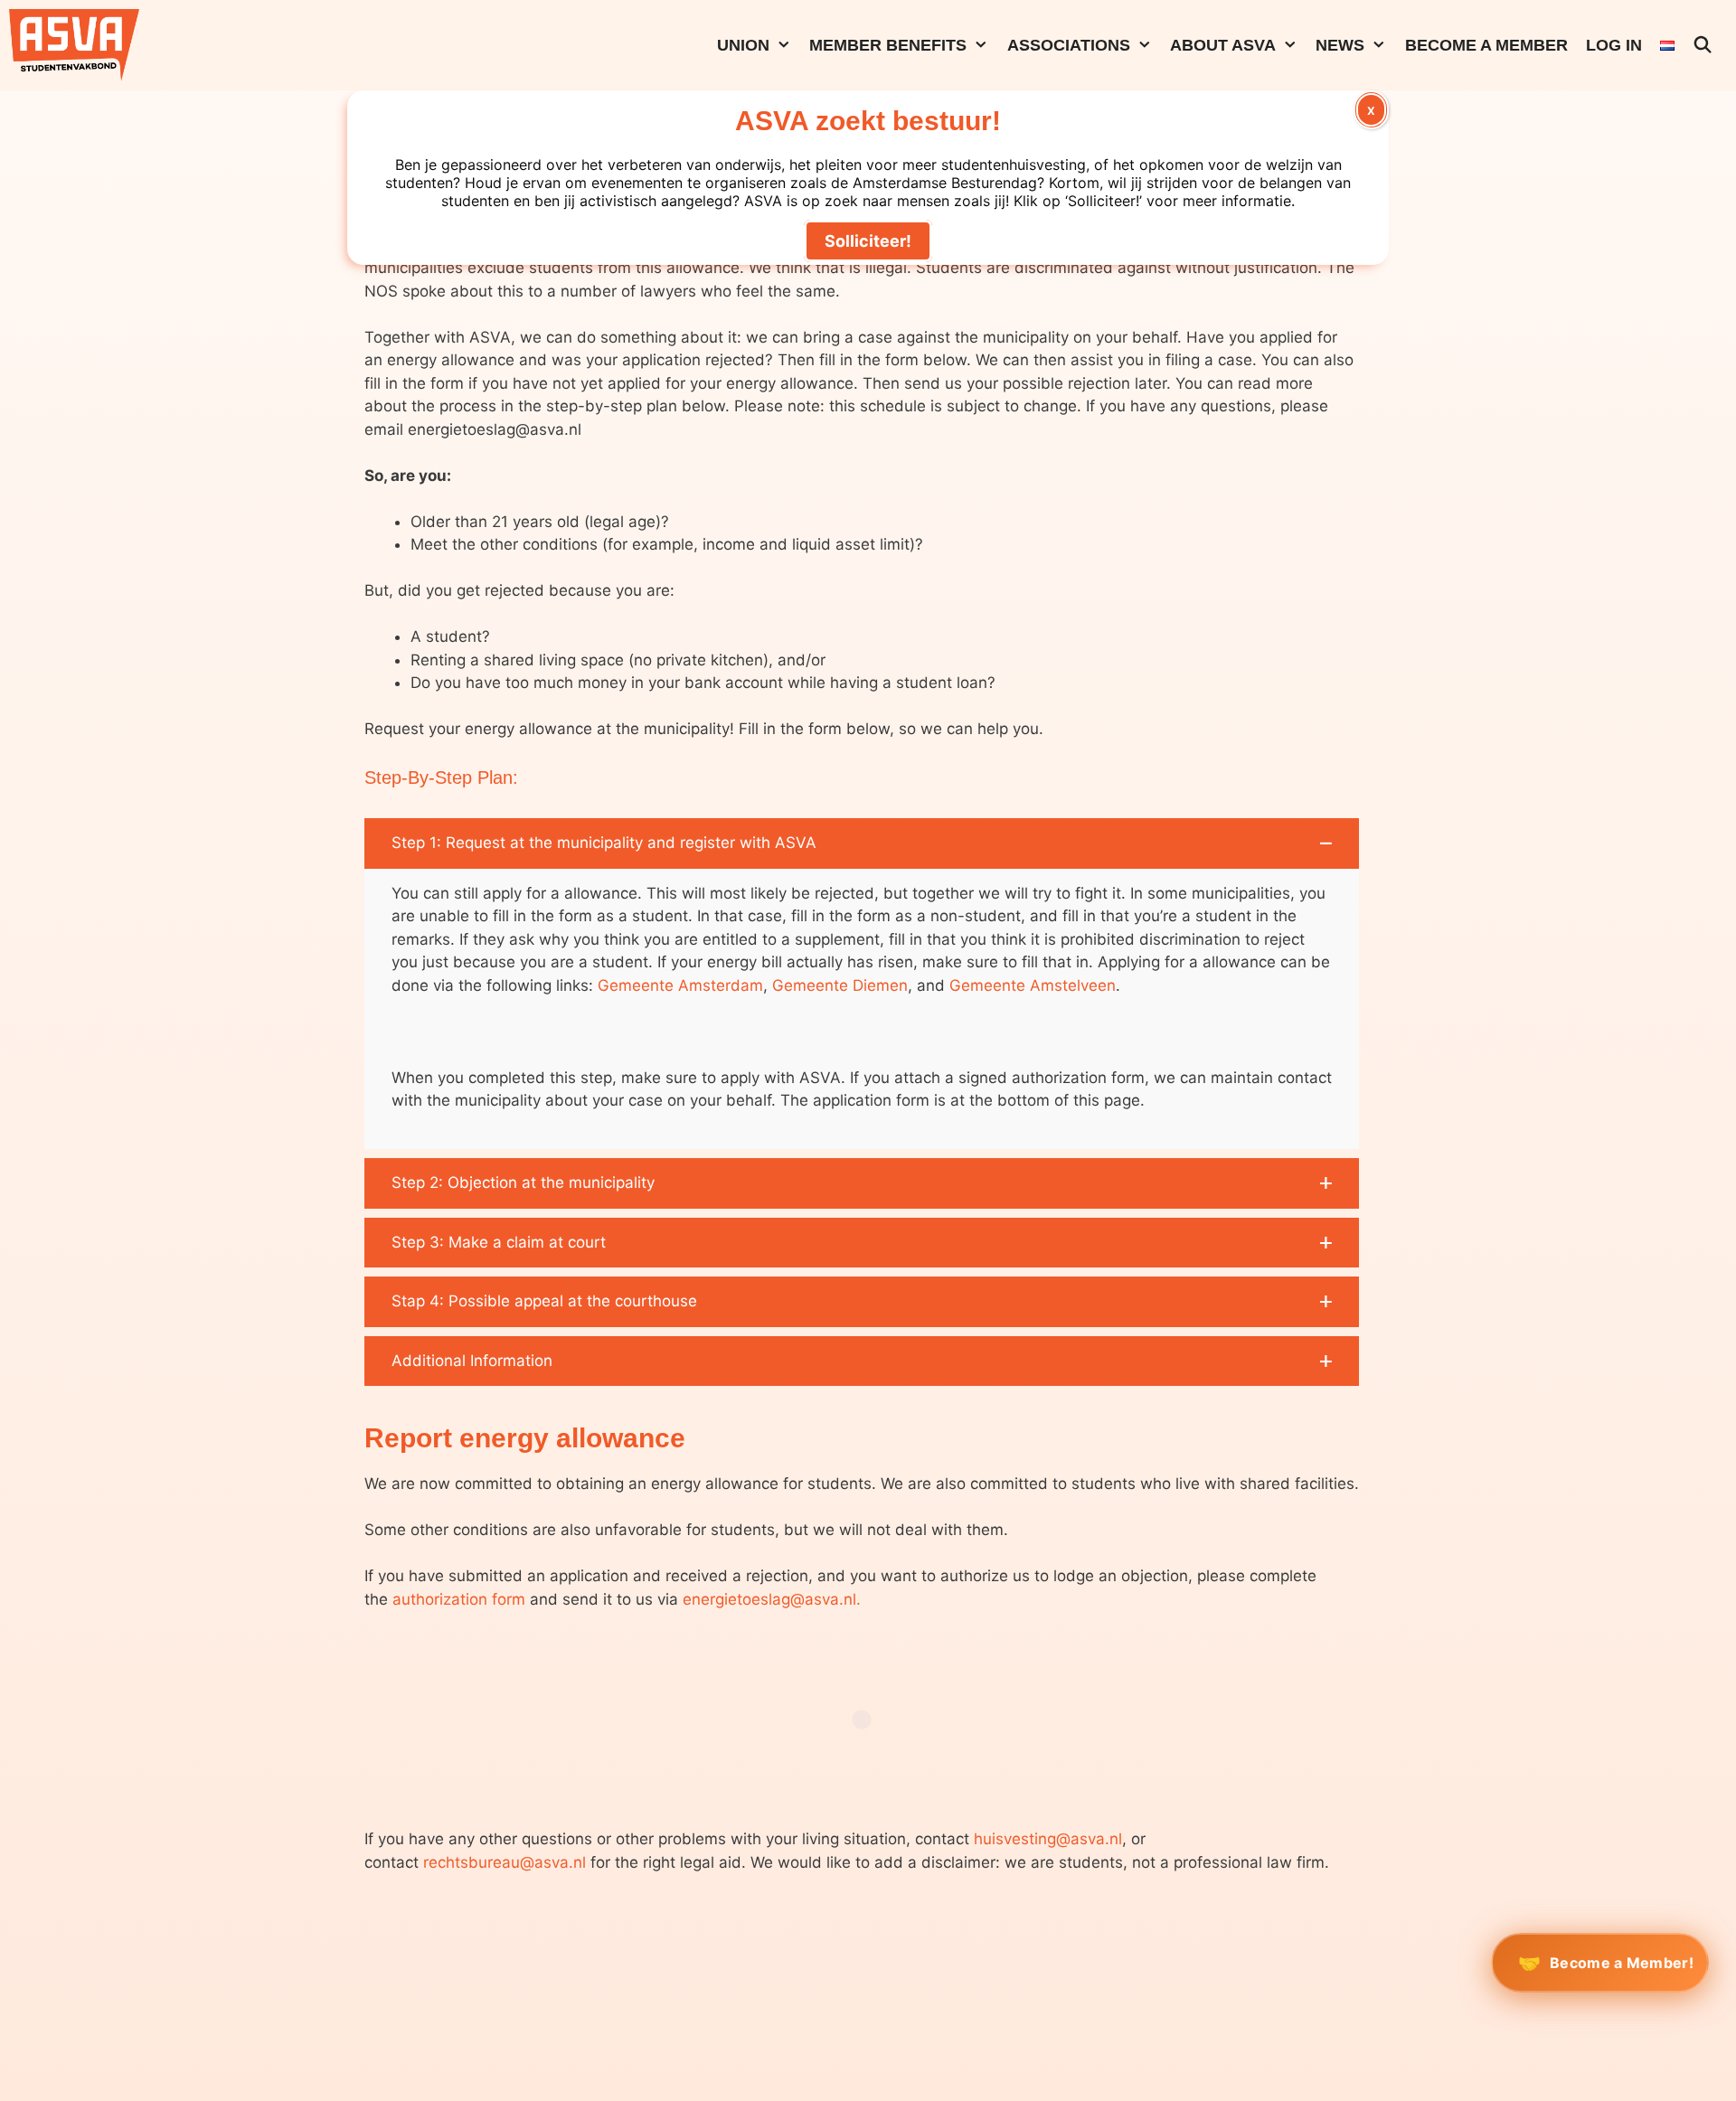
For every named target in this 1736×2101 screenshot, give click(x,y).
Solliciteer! (868, 241)
